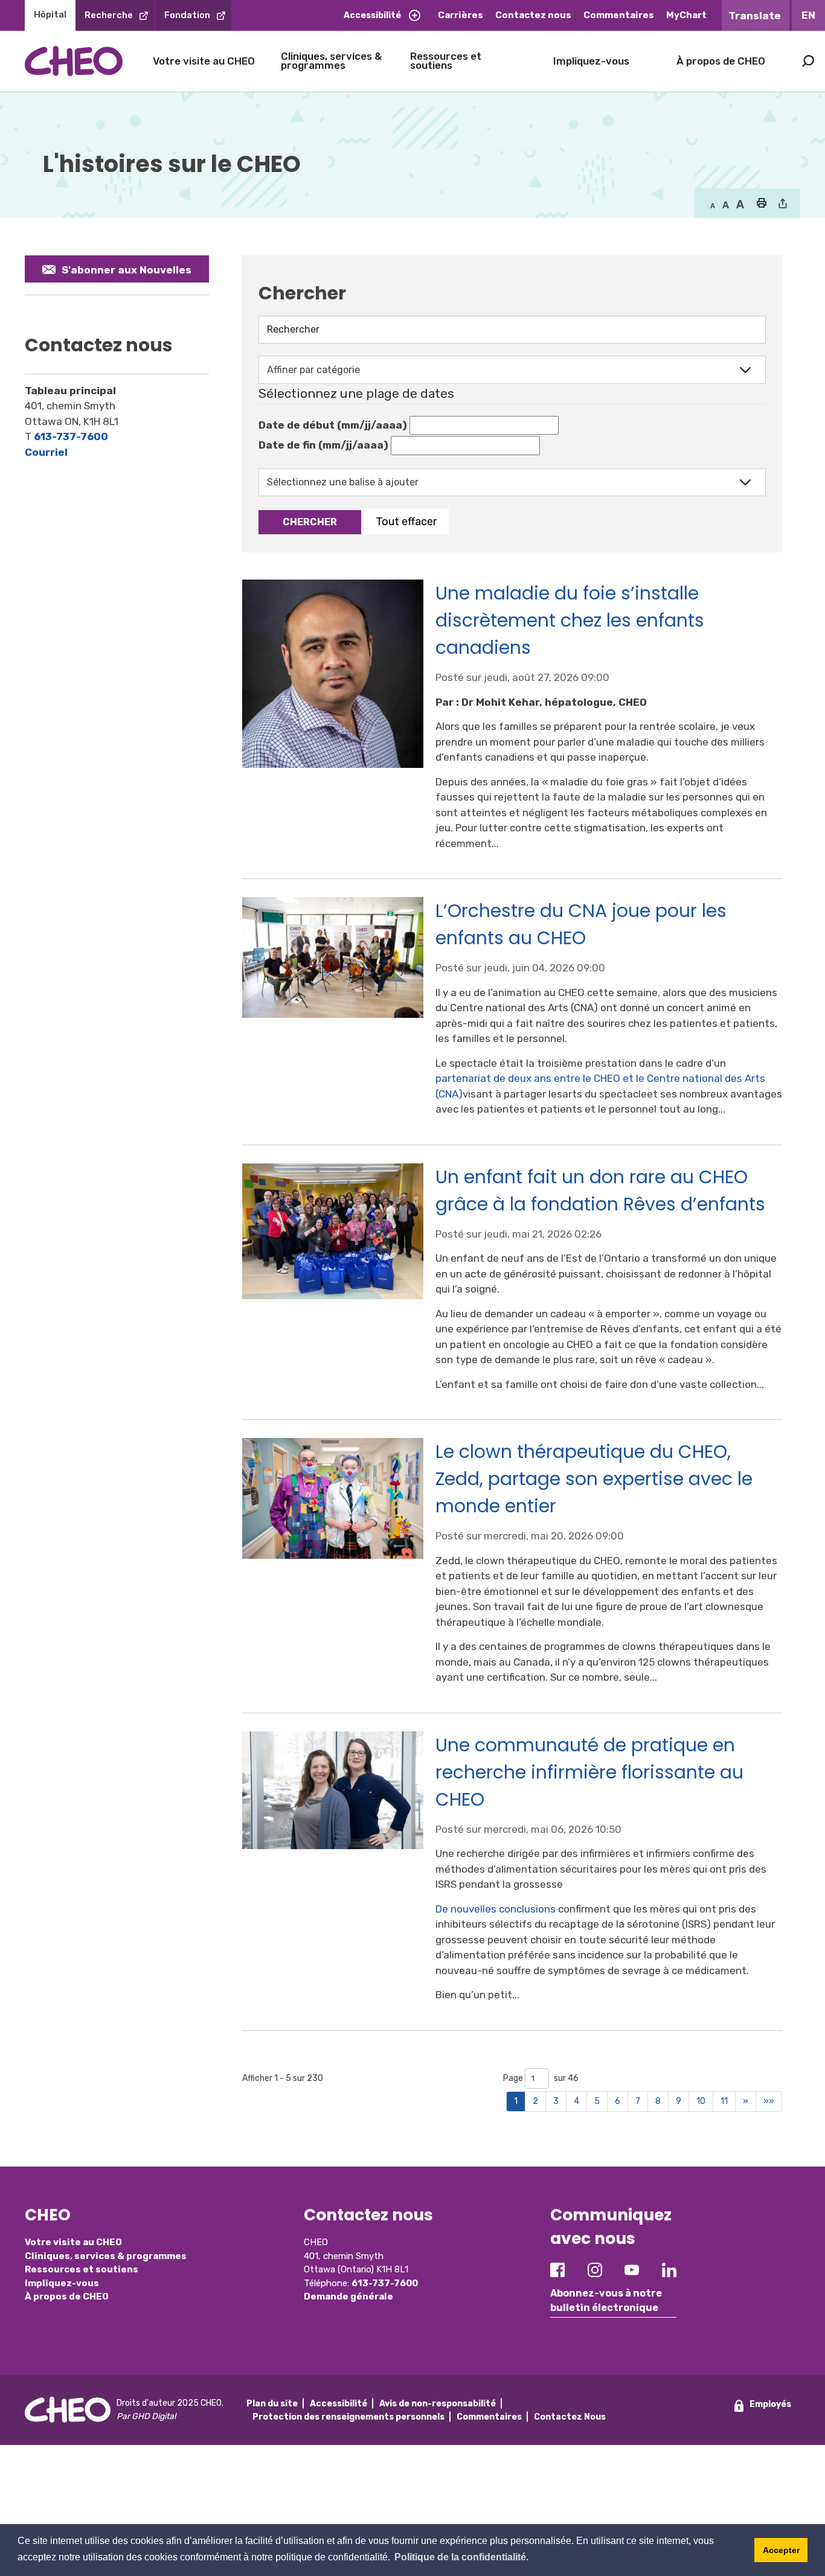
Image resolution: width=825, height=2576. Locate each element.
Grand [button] (726, 205)
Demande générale (348, 2296)
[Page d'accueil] (74, 61)
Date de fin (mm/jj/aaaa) (323, 445)
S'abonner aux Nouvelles (127, 270)
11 (724, 2101)
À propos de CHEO (721, 61)
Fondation (187, 15)
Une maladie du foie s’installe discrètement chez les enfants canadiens (570, 620)
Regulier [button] (713, 205)
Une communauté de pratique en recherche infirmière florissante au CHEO (589, 1772)
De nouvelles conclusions (496, 1909)
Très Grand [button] (740, 205)
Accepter (781, 2550)
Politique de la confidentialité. (461, 2557)
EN (808, 15)
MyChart (686, 15)
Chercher (310, 522)
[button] (761, 204)
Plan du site (272, 2404)
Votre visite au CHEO (204, 61)
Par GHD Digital (146, 2416)
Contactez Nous (570, 2417)
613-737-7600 (71, 436)
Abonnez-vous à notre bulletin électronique (606, 2300)
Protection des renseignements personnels (348, 2417)
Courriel (46, 452)
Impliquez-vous (591, 61)
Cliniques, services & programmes (331, 61)
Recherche (109, 15)
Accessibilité (372, 15)
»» (769, 2101)
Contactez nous (533, 15)
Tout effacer (406, 521)
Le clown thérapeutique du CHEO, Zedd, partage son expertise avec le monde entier (594, 1479)
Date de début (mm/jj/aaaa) (333, 425)
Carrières (461, 15)
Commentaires (619, 15)
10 (701, 2101)
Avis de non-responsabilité (438, 2404)
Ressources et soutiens (446, 61)
